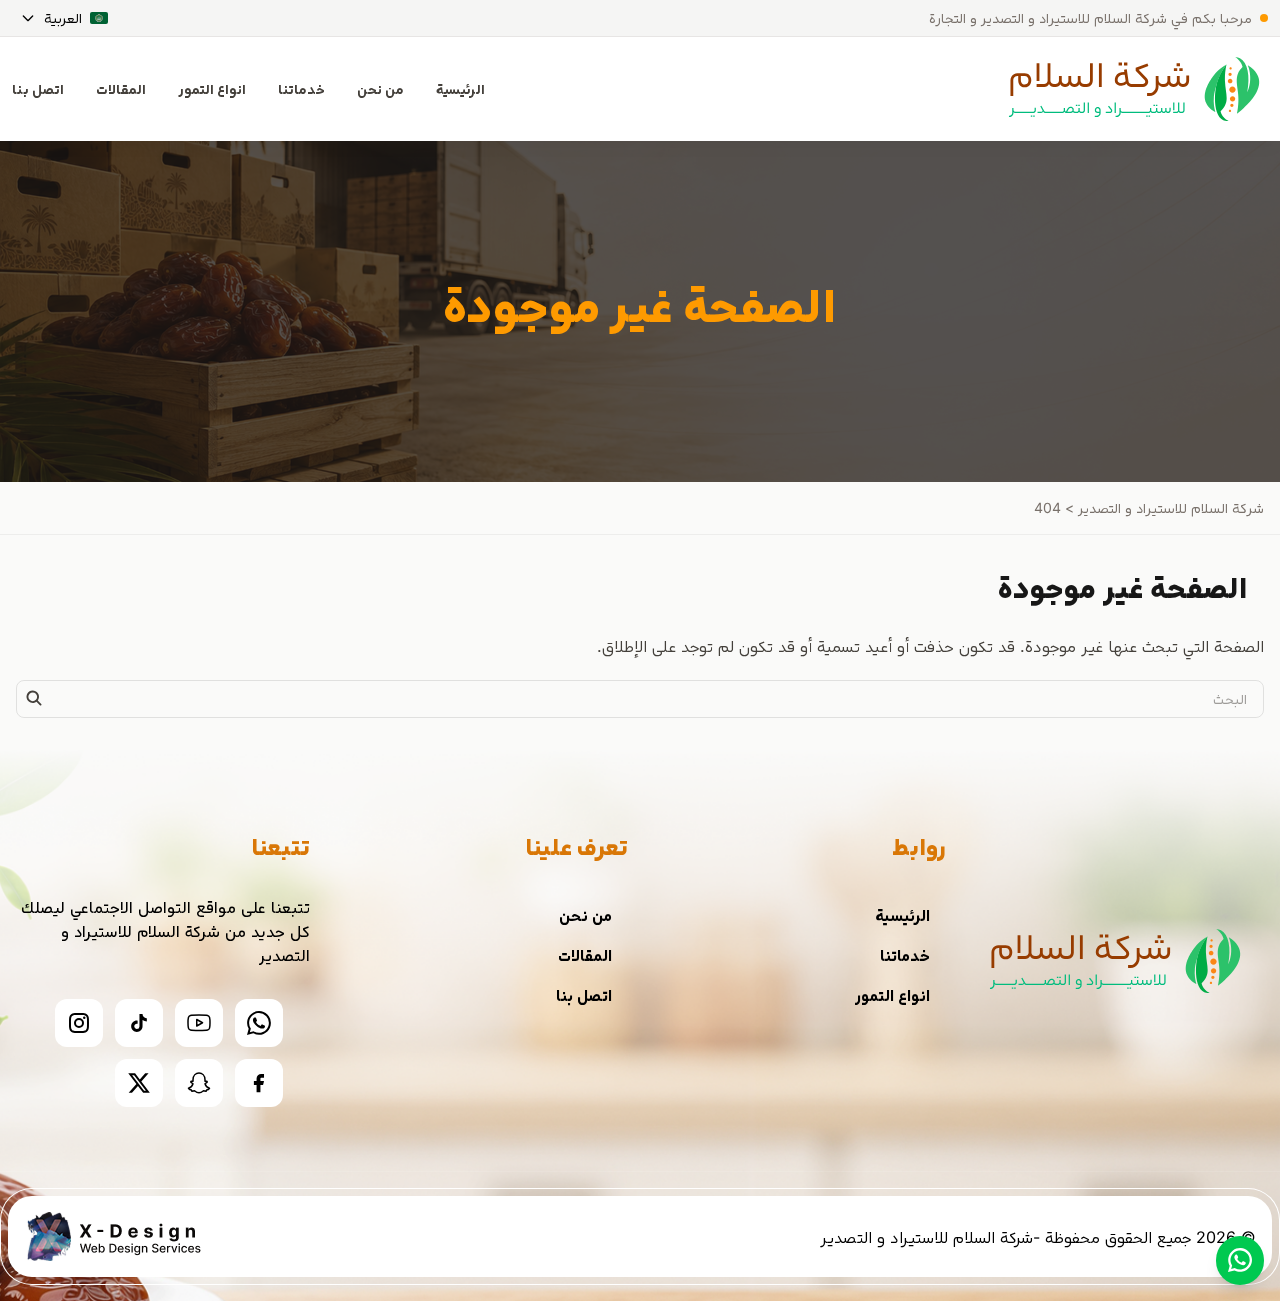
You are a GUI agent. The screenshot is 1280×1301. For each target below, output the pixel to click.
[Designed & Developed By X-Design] (112, 1236)
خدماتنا (301, 88)
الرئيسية (460, 88)
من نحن (380, 88)
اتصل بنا (584, 995)
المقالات (121, 88)
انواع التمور (212, 88)
